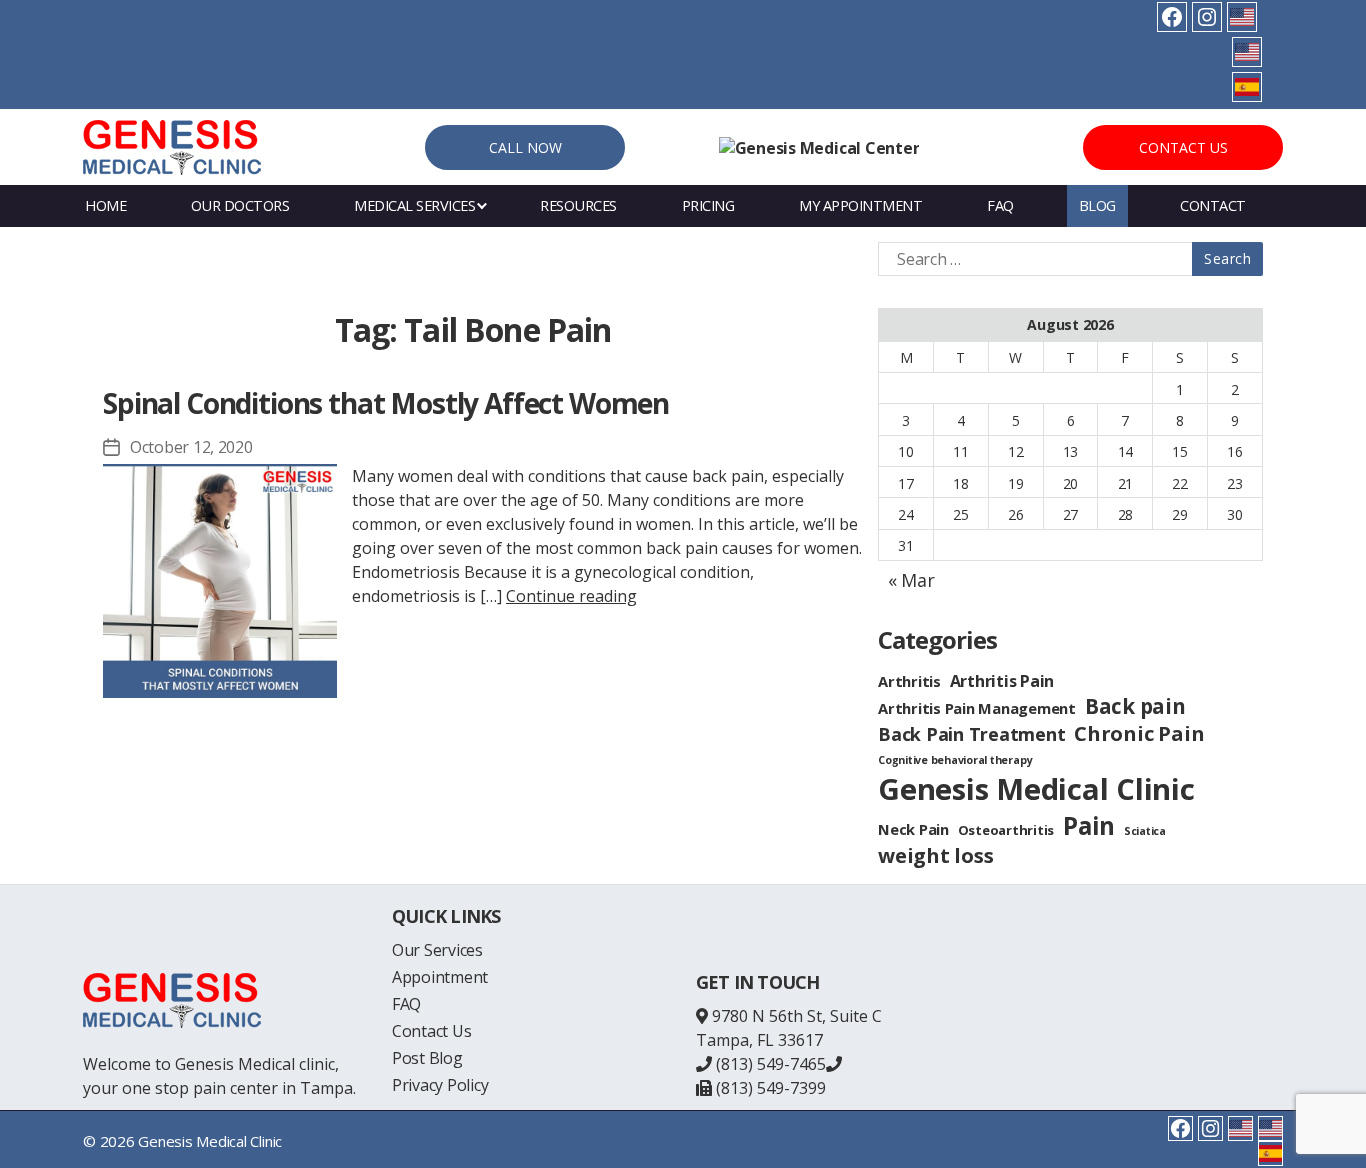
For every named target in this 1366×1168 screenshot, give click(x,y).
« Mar (911, 580)
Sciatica (1145, 831)
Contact (1213, 205)
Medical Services (414, 205)
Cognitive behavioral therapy (955, 760)
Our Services (437, 950)
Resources (578, 205)
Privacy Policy (440, 1085)
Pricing (708, 205)
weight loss (935, 855)
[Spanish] (1247, 87)
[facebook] (1172, 17)
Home (105, 205)
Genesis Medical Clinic (1036, 789)
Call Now (525, 147)
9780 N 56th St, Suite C (797, 1016)
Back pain (1135, 706)
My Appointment (860, 205)
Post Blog (427, 1058)
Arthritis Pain (1002, 681)
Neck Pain (913, 829)
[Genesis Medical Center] (819, 148)
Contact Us (1183, 147)
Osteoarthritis (1006, 830)
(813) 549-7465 (769, 1064)
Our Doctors (240, 205)
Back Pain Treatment (971, 734)
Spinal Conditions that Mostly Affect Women (386, 403)
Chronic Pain (1139, 733)
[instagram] (1207, 17)
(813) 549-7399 (769, 1088)
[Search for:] (1066, 259)
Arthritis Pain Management (977, 708)
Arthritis (909, 681)
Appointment (440, 977)
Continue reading (571, 596)
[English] (1242, 17)
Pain (1089, 825)
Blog (1097, 205)
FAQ (1000, 205)
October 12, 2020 (191, 447)
